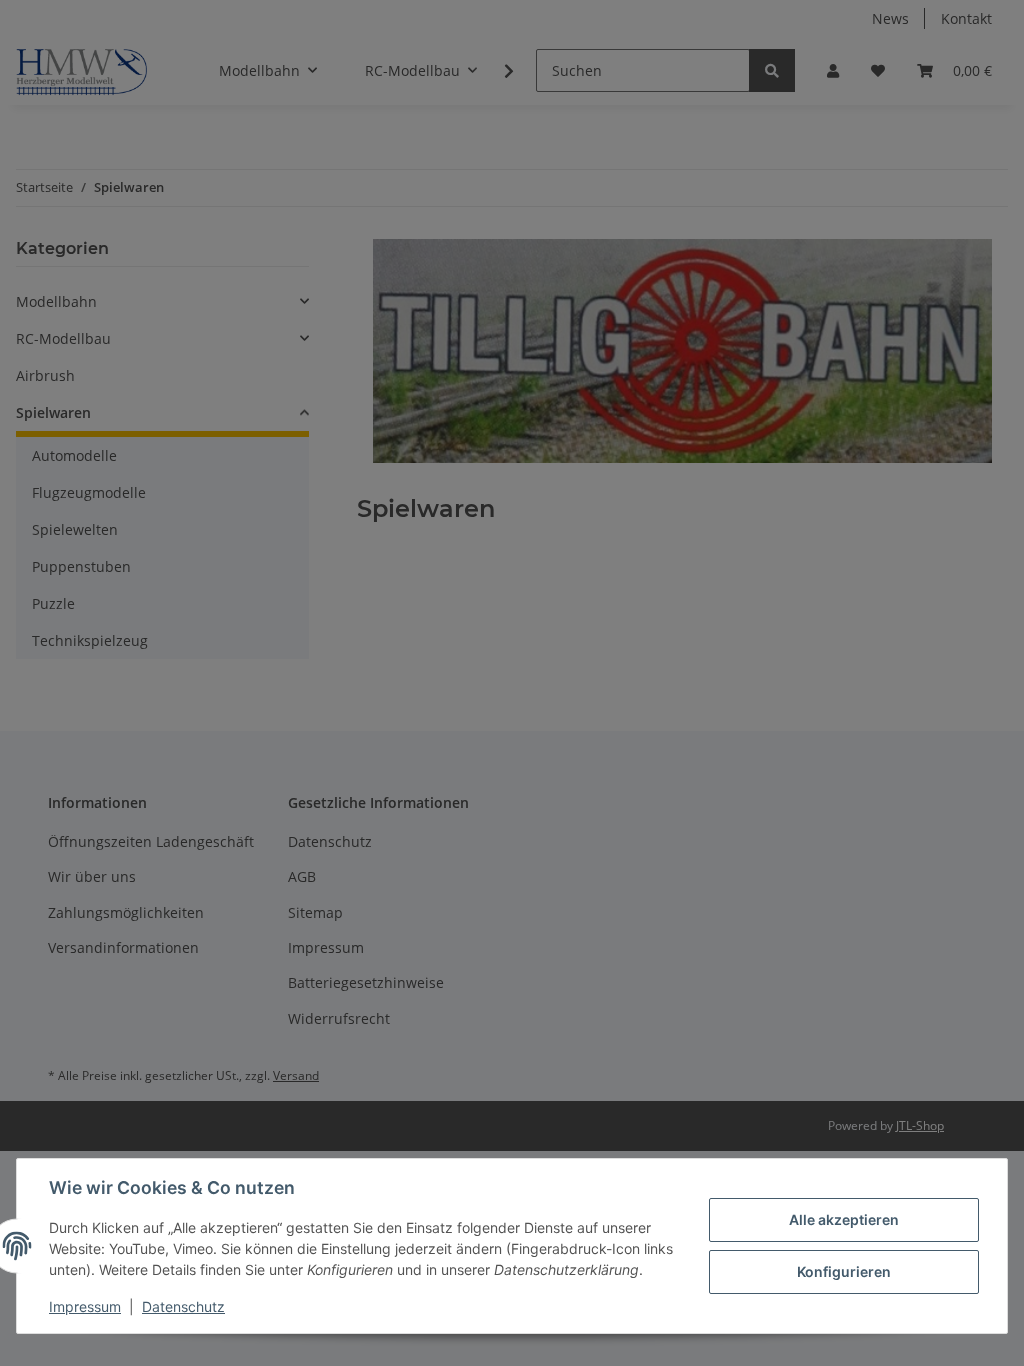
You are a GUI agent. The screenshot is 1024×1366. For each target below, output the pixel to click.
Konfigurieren (844, 1271)
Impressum (85, 1306)
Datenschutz (183, 1306)
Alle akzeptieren (844, 1219)
